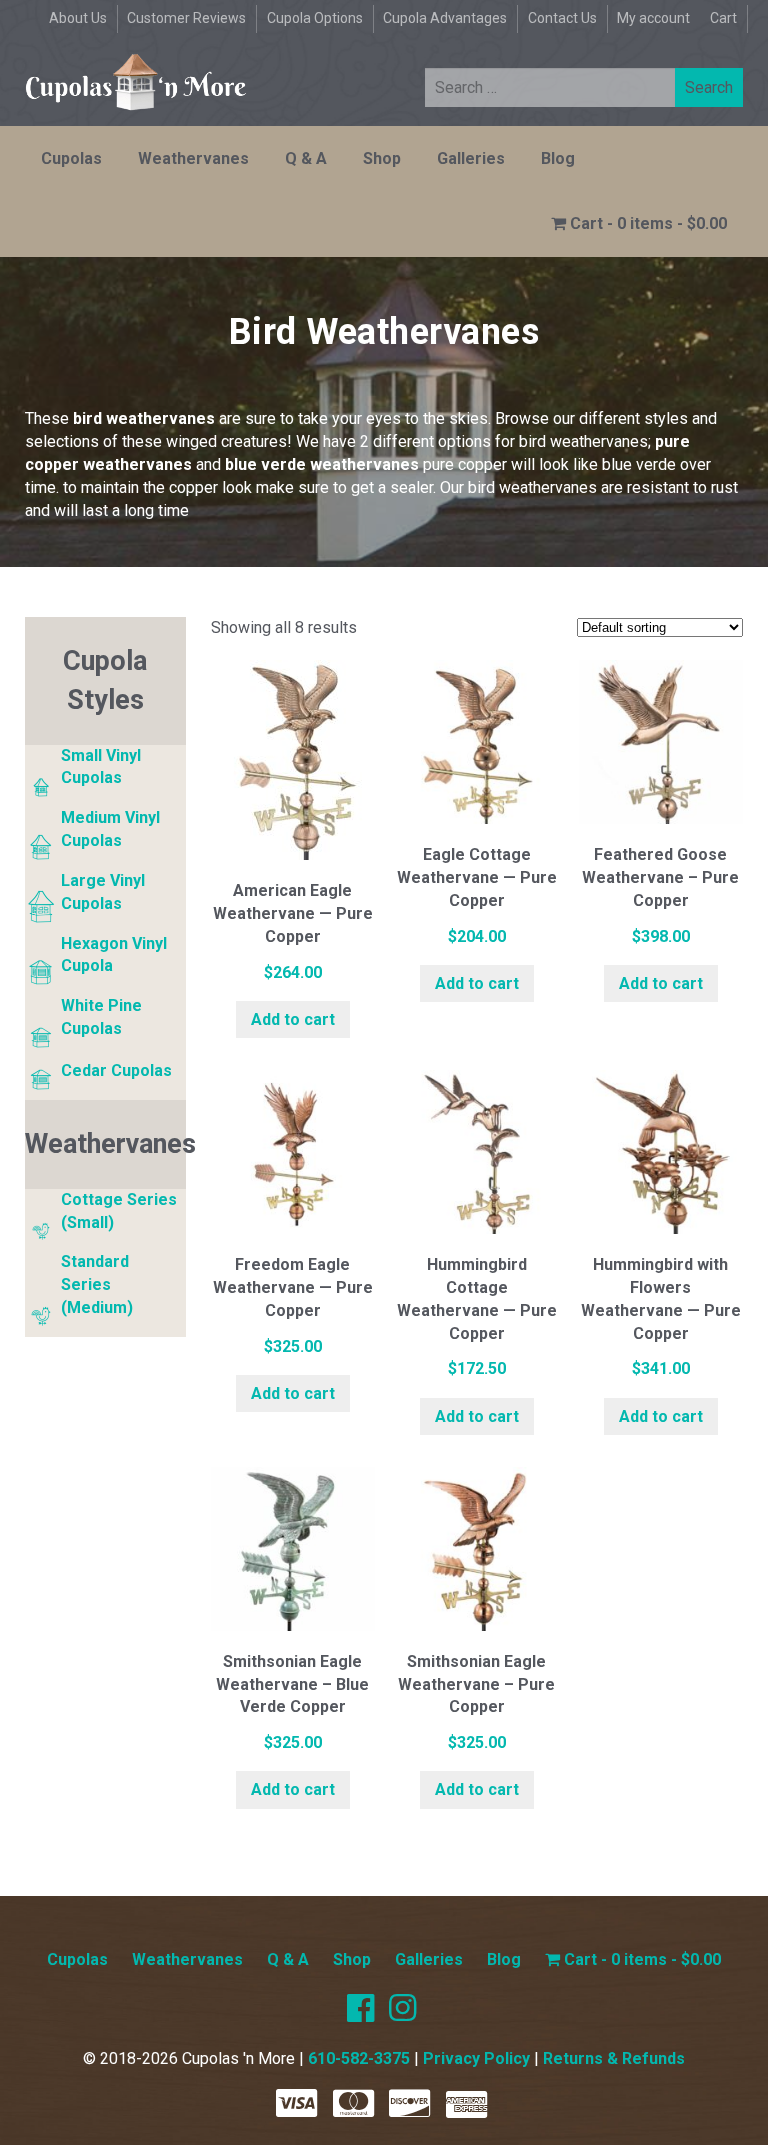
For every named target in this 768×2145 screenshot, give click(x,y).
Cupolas (71, 158)
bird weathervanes (144, 418)
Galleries (471, 158)
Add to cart (293, 1019)
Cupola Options (315, 18)
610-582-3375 (359, 2058)
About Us (78, 18)
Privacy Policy (476, 2058)
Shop (382, 158)
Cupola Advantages (445, 18)
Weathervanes (193, 158)
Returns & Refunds (614, 2058)
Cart (723, 18)
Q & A (306, 158)
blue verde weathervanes (322, 464)
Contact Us (562, 18)
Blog (558, 158)
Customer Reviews (186, 18)
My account (653, 18)
